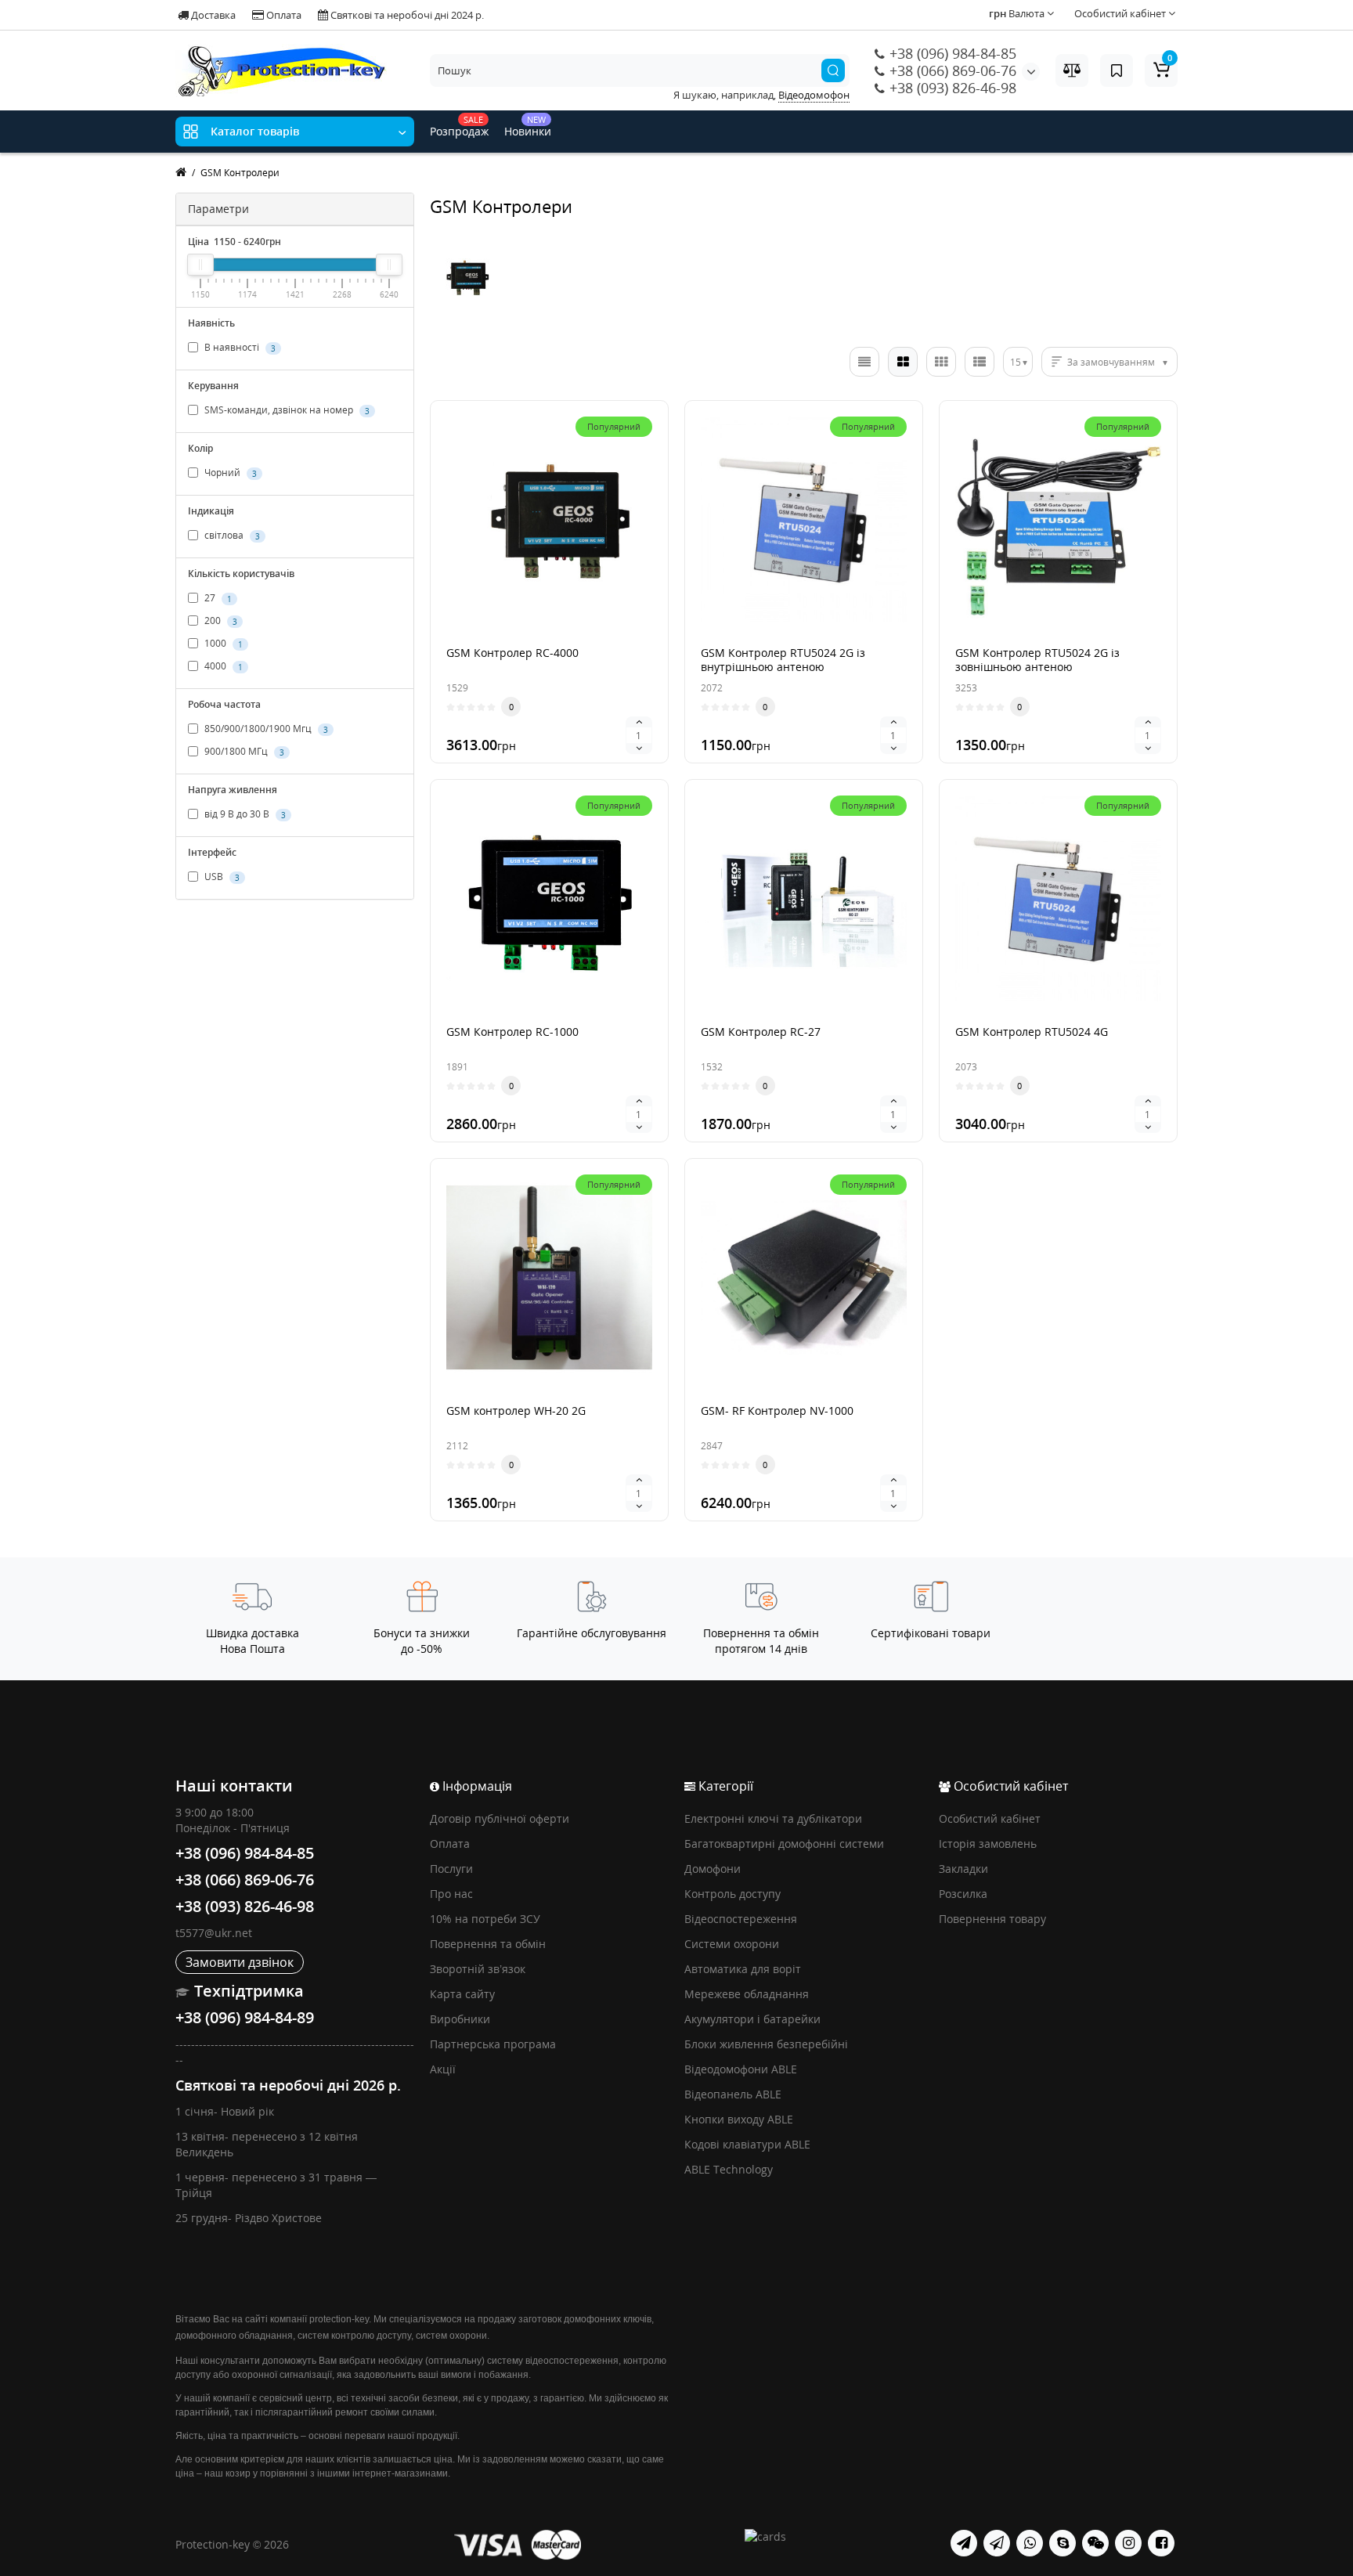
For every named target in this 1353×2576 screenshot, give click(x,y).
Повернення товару (992, 1919)
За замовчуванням (1111, 362)
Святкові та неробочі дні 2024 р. (406, 15)
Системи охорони (732, 1944)
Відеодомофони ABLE (741, 2069)
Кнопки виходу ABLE (739, 2119)
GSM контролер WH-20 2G (516, 1411)
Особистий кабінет (990, 1818)
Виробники (460, 2019)
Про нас (451, 1894)
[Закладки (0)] (1117, 70)
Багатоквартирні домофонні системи (784, 1844)
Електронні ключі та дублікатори (773, 1818)
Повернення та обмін (488, 1944)
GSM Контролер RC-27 (761, 1032)
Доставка (212, 15)
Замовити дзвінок (240, 1962)
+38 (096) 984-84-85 (951, 53)
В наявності (239, 347)
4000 (222, 666)
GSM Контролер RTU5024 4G (1032, 1032)
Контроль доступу (732, 1894)
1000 (222, 643)
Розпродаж (459, 126)
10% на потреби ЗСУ (485, 1919)
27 (217, 598)
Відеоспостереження (741, 1919)
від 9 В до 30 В (244, 814)
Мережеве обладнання (747, 1994)
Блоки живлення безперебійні (766, 2044)
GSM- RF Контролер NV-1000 (777, 1411)
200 (220, 621)
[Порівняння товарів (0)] (1072, 70)
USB (221, 877)
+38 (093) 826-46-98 (951, 88)
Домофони (713, 1869)
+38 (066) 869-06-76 (951, 70)
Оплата (283, 15)
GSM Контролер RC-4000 (512, 653)
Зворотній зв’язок (478, 1969)
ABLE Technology (729, 2169)
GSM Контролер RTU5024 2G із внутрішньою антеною (783, 660)
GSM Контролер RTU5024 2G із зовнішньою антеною (1037, 660)
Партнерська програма (493, 2044)
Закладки (963, 1869)
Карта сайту (462, 1994)
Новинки (528, 126)
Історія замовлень (988, 1844)
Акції (443, 2069)
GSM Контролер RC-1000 (512, 1032)
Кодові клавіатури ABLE (747, 2144)
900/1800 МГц (243, 751)
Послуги (451, 1869)
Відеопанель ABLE (733, 2094)
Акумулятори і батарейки (752, 2019)
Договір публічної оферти (500, 1818)
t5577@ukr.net (214, 1933)
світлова (231, 535)
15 (1016, 362)
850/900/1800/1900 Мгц (265, 729)
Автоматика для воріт (743, 1969)
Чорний (229, 473)
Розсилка (963, 1894)
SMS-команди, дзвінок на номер (286, 410)
